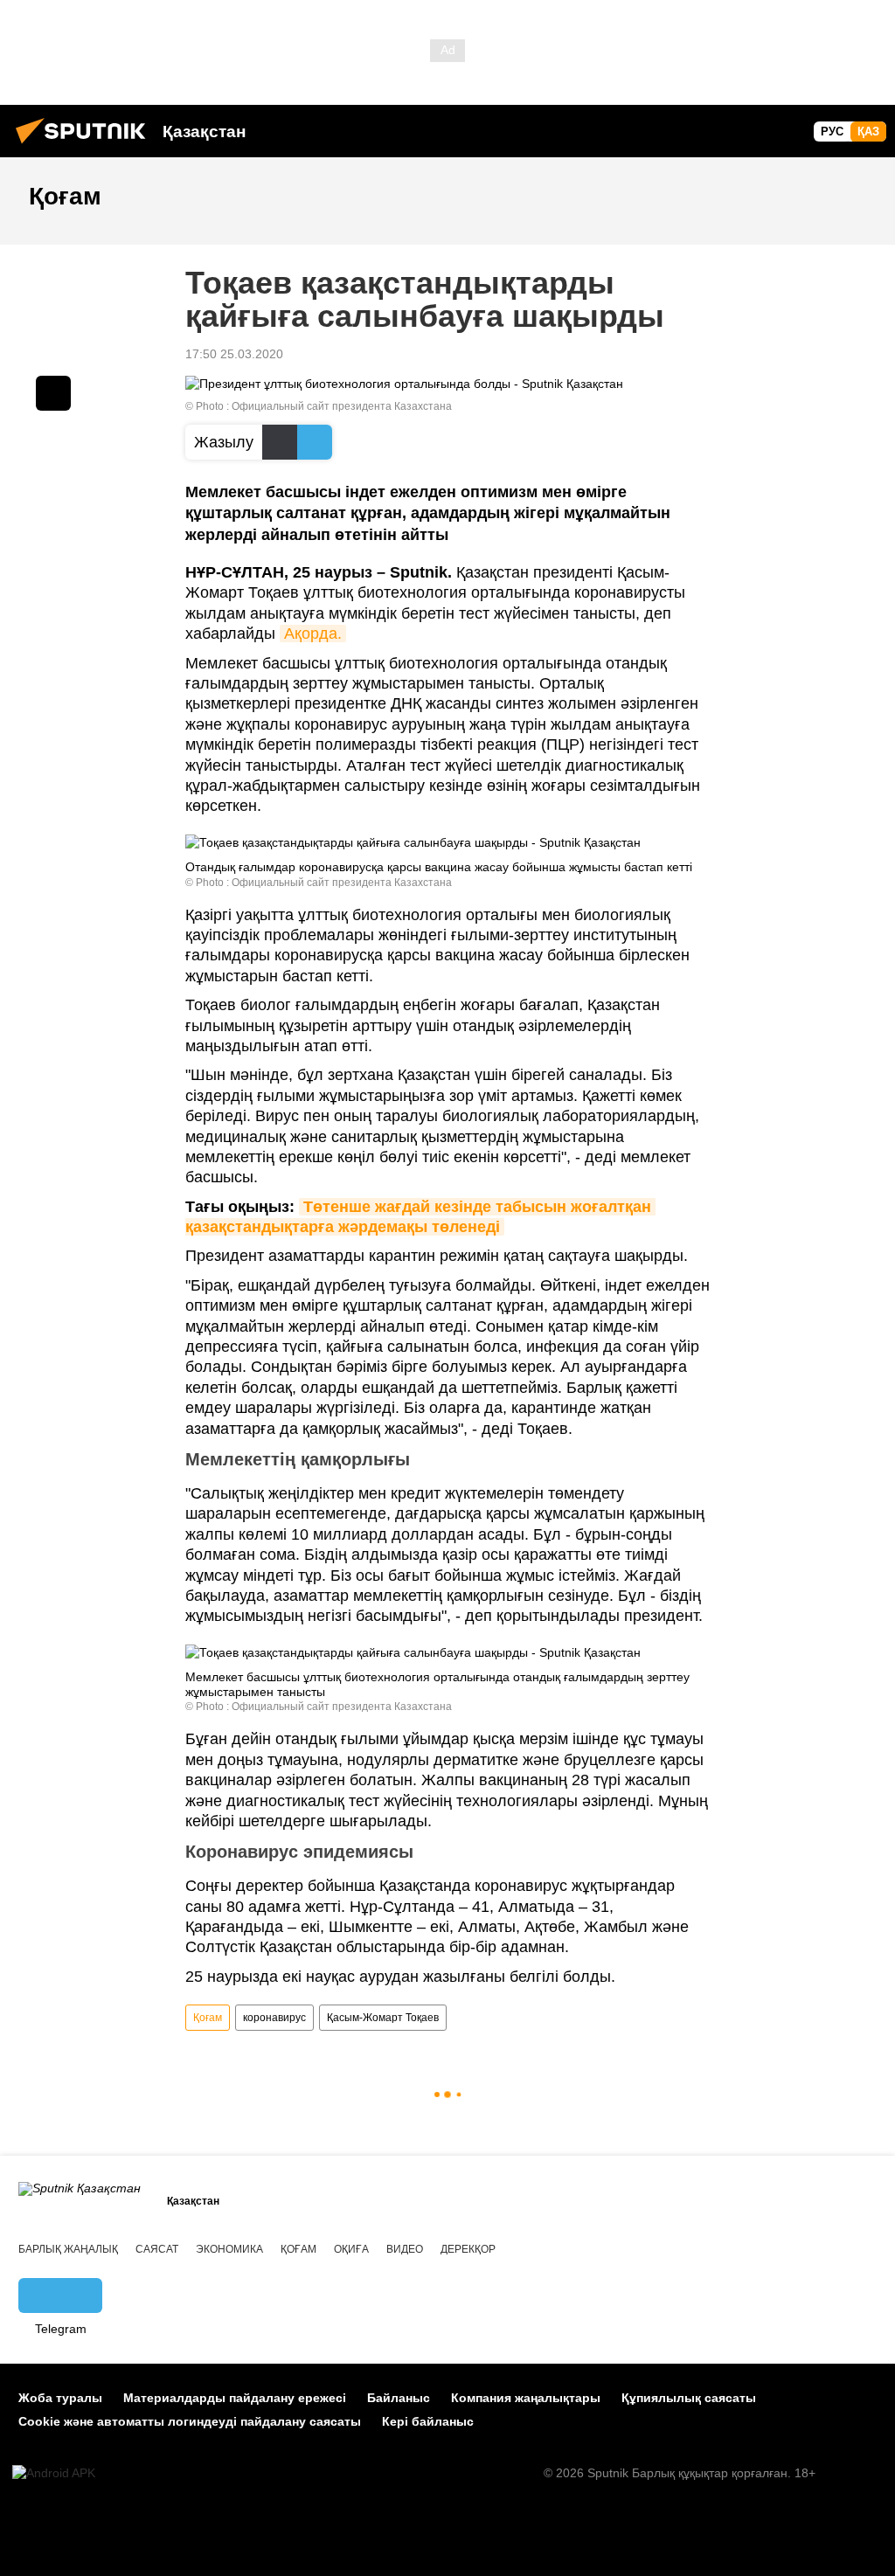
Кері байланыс (428, 2421)
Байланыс (399, 2398)
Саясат (157, 2249)
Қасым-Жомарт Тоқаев (383, 2018)
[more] (53, 393)
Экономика (229, 2249)
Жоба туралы (60, 2398)
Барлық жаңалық (68, 2249)
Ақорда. (313, 634)
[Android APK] (54, 2473)
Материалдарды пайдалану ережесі (235, 2398)
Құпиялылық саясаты (689, 2398)
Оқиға (351, 2249)
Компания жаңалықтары (526, 2398)
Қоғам (208, 2018)
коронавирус (274, 2018)
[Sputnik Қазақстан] (86, 146)
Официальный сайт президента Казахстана (342, 406)
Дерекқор (468, 2249)
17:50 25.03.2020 (234, 354)
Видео (405, 2249)
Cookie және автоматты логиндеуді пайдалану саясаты (190, 2421)
